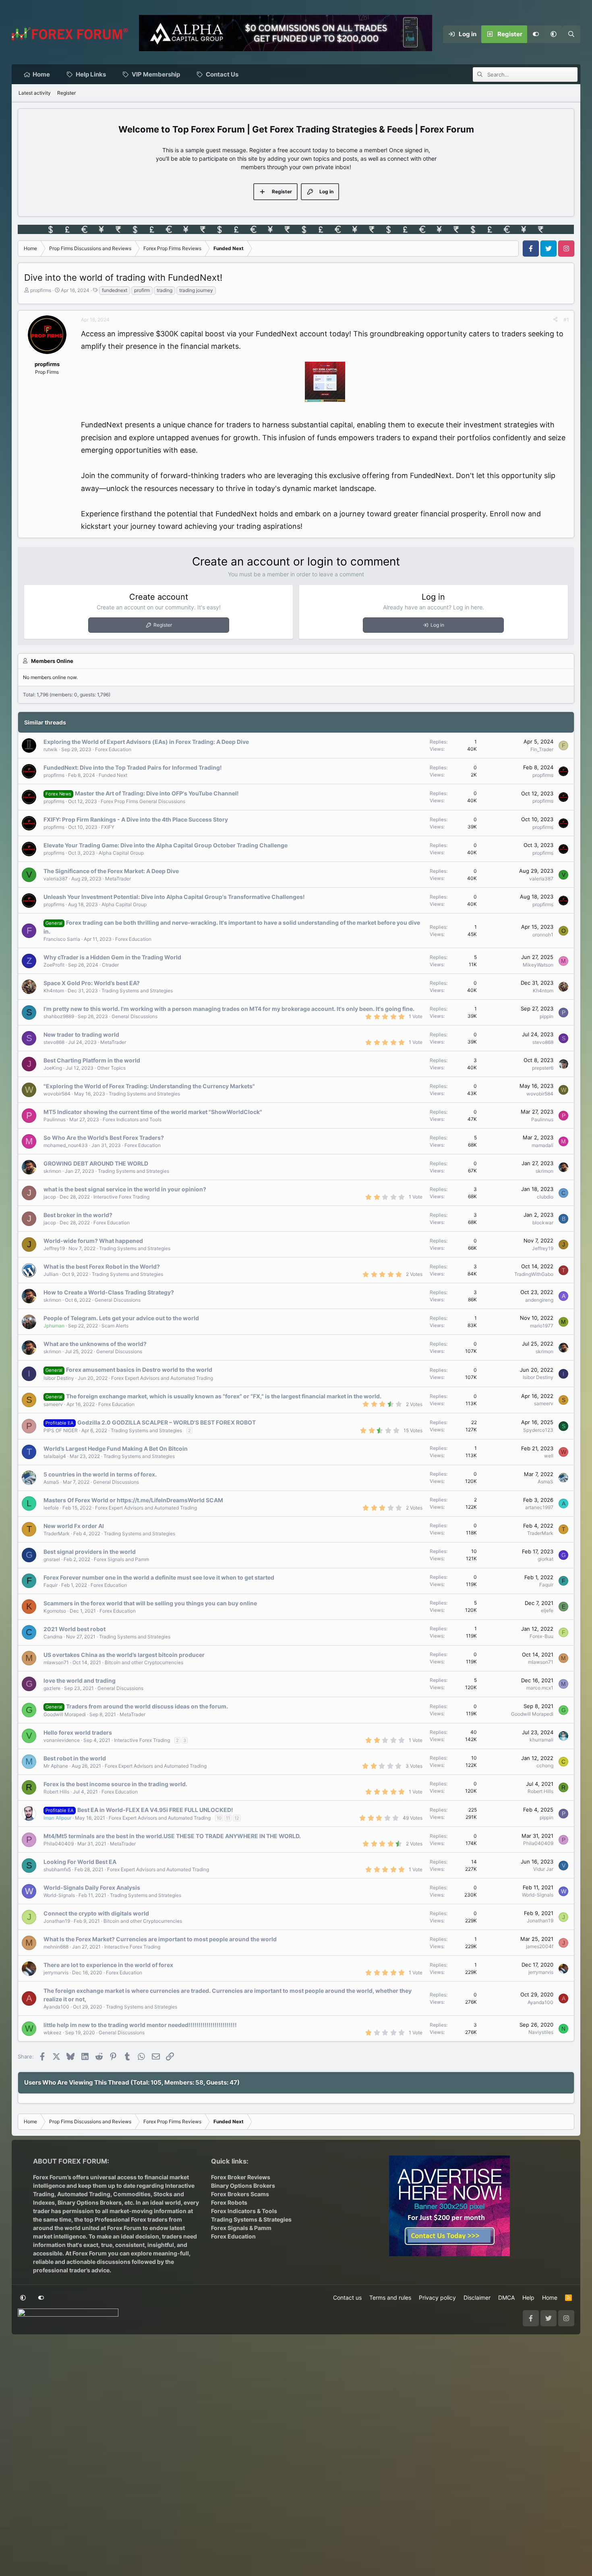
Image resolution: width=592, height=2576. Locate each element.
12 (237, 1818)
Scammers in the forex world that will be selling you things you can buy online (150, 1603)
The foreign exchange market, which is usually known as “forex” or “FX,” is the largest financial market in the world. (224, 1396)
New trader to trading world (81, 1034)
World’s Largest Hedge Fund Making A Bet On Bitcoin (116, 1448)
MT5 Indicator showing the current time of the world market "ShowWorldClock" (153, 1112)
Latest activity (35, 93)
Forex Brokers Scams (240, 2194)
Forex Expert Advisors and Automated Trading (162, 1378)
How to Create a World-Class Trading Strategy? (109, 1292)
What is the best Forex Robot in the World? (102, 1266)
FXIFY (108, 827)
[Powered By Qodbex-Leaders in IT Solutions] (68, 2315)
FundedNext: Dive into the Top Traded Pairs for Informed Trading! (133, 767)
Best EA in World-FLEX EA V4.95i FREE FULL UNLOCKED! (155, 1810)
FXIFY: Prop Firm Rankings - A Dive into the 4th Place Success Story (136, 819)
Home (41, 74)
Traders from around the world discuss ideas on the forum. (147, 1706)
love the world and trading (80, 1680)
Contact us (347, 2297)
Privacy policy (437, 2297)
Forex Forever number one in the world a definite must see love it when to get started (159, 1577)
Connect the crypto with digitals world (96, 1913)
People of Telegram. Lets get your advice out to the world (121, 1318)
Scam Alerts (115, 1326)
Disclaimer (477, 2297)
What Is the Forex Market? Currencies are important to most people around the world (160, 1939)
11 (228, 1818)
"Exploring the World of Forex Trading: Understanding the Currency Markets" (149, 1086)
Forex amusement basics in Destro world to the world (139, 1370)
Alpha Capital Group (121, 853)
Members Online (52, 661)
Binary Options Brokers (89, 2202)
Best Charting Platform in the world (92, 1060)
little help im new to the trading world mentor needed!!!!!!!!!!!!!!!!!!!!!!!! (140, 2025)
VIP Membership (156, 74)
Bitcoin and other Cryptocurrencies (144, 1662)
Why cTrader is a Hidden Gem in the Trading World (112, 957)
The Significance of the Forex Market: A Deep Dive (111, 871)
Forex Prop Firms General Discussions (143, 801)
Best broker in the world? (78, 1215)
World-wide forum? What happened (93, 1241)
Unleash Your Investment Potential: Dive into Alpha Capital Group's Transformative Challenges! (174, 897)
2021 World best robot (75, 1629)
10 (219, 1818)
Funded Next (113, 775)
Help (528, 2297)
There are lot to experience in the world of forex (108, 1965)
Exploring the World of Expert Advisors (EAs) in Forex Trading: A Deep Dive (146, 742)
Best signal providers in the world (90, 1552)
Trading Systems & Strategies (251, 2219)
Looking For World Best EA (80, 1862)
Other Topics (111, 1068)
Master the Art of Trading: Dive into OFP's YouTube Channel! (157, 793)
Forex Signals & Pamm (241, 2228)
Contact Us (222, 74)
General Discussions (135, 1016)
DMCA (506, 2297)
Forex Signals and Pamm (121, 1559)
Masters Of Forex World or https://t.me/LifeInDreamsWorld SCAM (133, 1500)
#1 (566, 320)
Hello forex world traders (78, 1732)
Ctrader (110, 965)
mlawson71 (56, 1662)
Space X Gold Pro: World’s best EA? (92, 983)
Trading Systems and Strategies (137, 991)
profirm (142, 290)
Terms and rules (390, 2297)
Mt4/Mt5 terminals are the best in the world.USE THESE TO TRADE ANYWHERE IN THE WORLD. (172, 1836)
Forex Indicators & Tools (244, 2211)
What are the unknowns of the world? (95, 1344)
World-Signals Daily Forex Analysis (92, 1887)
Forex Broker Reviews (241, 2177)
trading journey (196, 290)
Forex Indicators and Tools (132, 1119)
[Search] (571, 34)
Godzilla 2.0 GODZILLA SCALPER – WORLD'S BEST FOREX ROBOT (167, 1422)
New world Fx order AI (74, 1526)
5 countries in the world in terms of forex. (100, 1474)
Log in (437, 625)
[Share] (555, 320)
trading (165, 290)
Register (66, 93)
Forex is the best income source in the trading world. (115, 1784)
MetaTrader (118, 879)
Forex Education (113, 749)
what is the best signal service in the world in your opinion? (125, 1189)
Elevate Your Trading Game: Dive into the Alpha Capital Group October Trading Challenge (166, 845)
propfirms (41, 290)
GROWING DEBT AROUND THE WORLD (96, 1163)
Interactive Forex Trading (121, 1197)
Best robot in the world (75, 1758)
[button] (554, 34)
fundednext (115, 290)
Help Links (91, 74)
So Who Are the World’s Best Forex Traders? (104, 1138)
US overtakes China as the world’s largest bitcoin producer (124, 1655)
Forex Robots (229, 2202)
